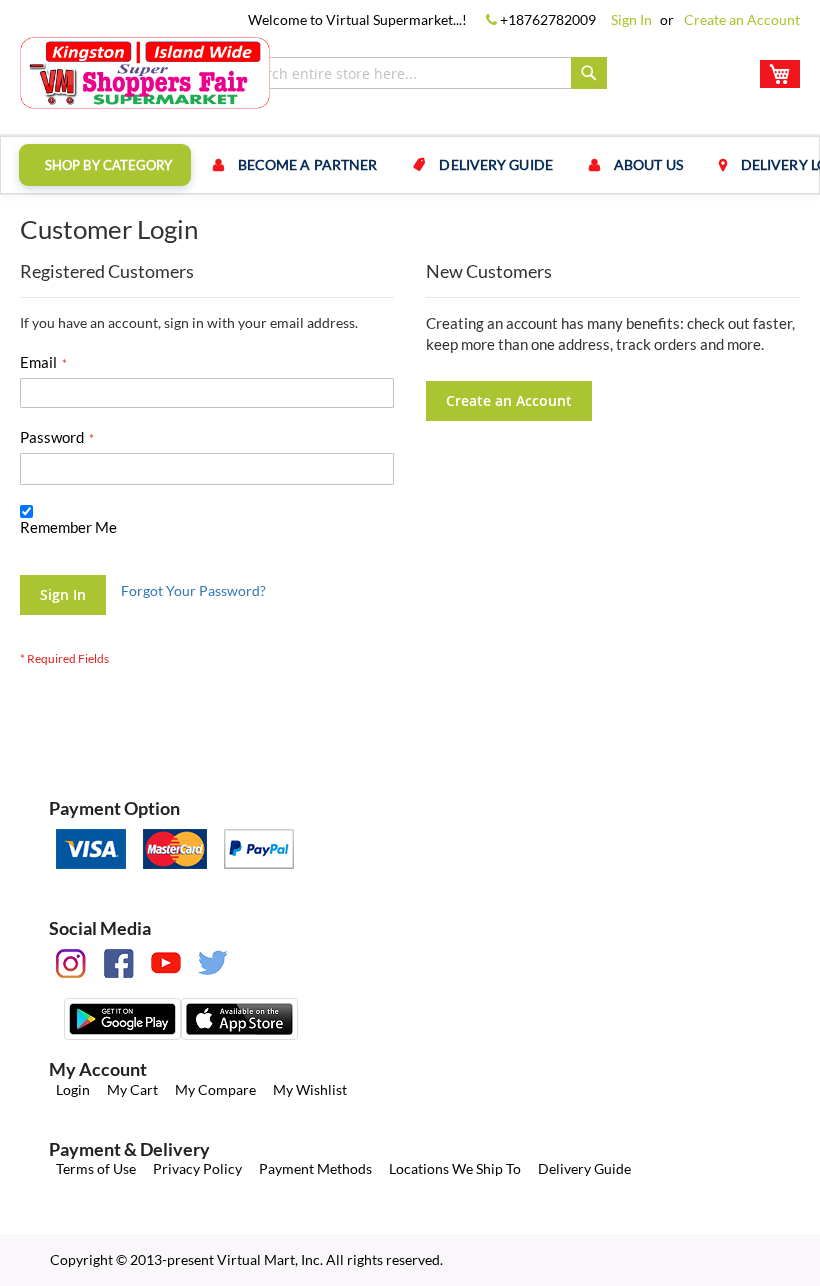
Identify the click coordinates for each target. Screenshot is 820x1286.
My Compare (215, 1089)
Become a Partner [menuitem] (308, 164)
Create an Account (742, 19)
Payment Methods (315, 1168)
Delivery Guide (584, 1168)
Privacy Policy (197, 1168)
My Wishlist (310, 1089)
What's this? (52, 546)
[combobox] (419, 73)
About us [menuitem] (648, 164)
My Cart (132, 1089)
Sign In (631, 19)
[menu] (410, 165)
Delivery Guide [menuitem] (495, 164)
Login (73, 1089)
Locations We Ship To (455, 1168)
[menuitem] (105, 165)
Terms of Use (96, 1168)
